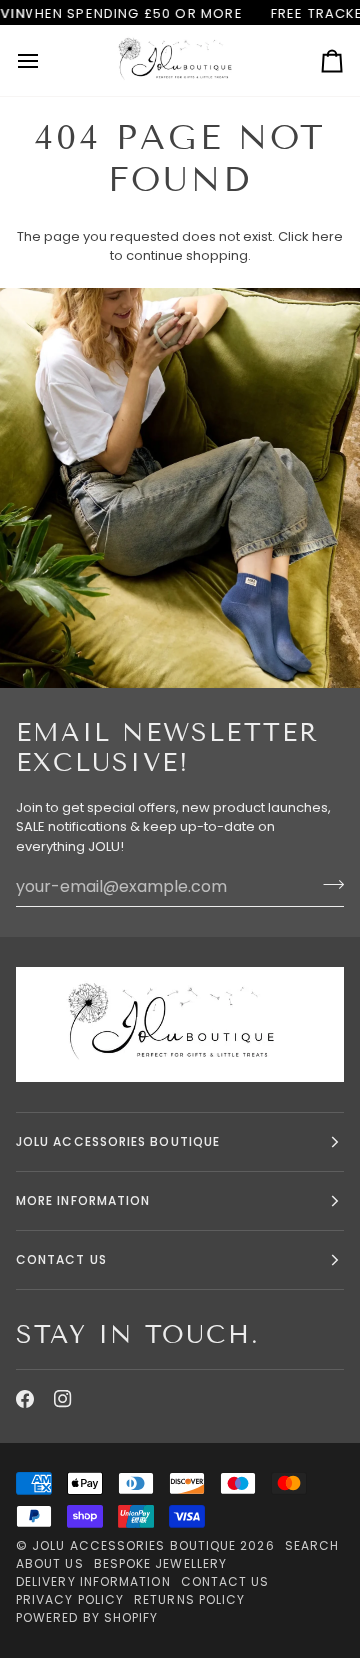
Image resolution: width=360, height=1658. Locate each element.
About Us (50, 1563)
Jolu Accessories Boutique (136, 1545)
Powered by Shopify (87, 1617)
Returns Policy (189, 1599)
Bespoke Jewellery (160, 1563)
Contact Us (225, 1581)
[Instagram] (63, 1399)
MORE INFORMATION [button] (83, 1200)
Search (312, 1545)
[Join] (327, 884)
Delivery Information (93, 1581)
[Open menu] (46, 60)
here (327, 236)
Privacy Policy (70, 1599)
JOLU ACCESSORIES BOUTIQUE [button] (118, 1141)
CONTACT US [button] (61, 1259)
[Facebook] (25, 1399)
